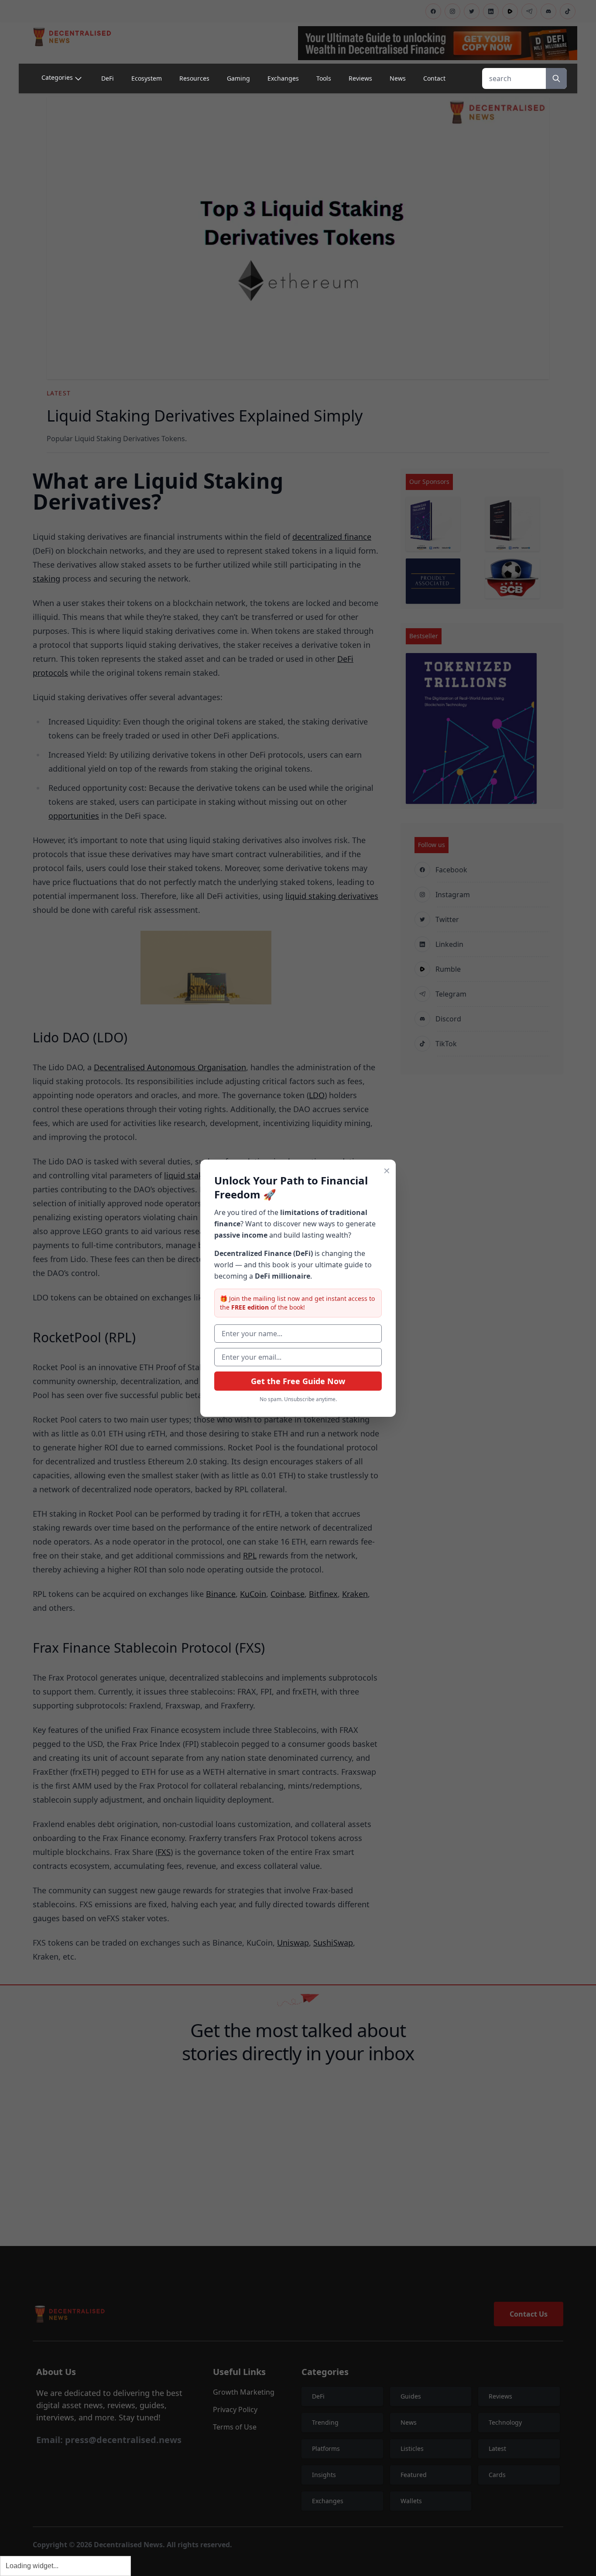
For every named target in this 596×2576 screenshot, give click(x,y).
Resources (194, 78)
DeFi (108, 78)
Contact (434, 78)
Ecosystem (147, 78)
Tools (324, 78)
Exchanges (283, 78)
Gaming (238, 78)
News (398, 78)
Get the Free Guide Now (298, 1381)
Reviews (360, 78)
